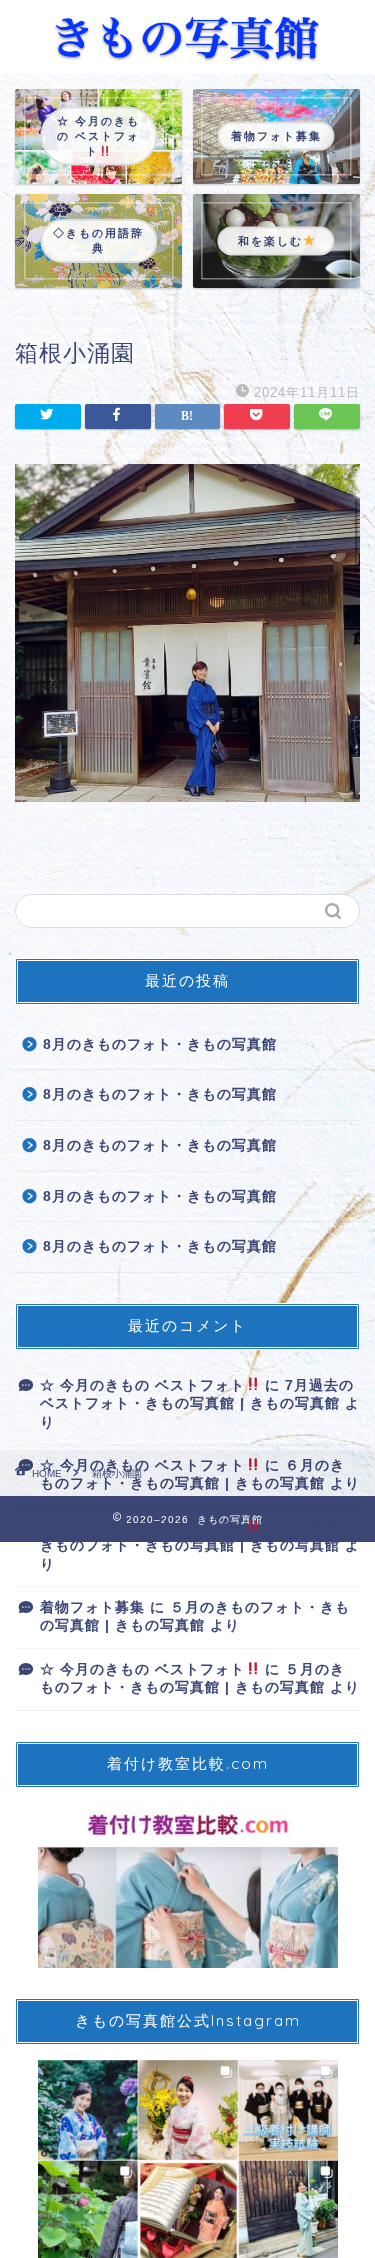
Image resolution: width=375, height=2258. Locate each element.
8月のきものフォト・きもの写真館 (160, 1044)
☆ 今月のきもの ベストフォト (142, 1385)
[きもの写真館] (187, 54)
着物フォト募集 (92, 1607)
